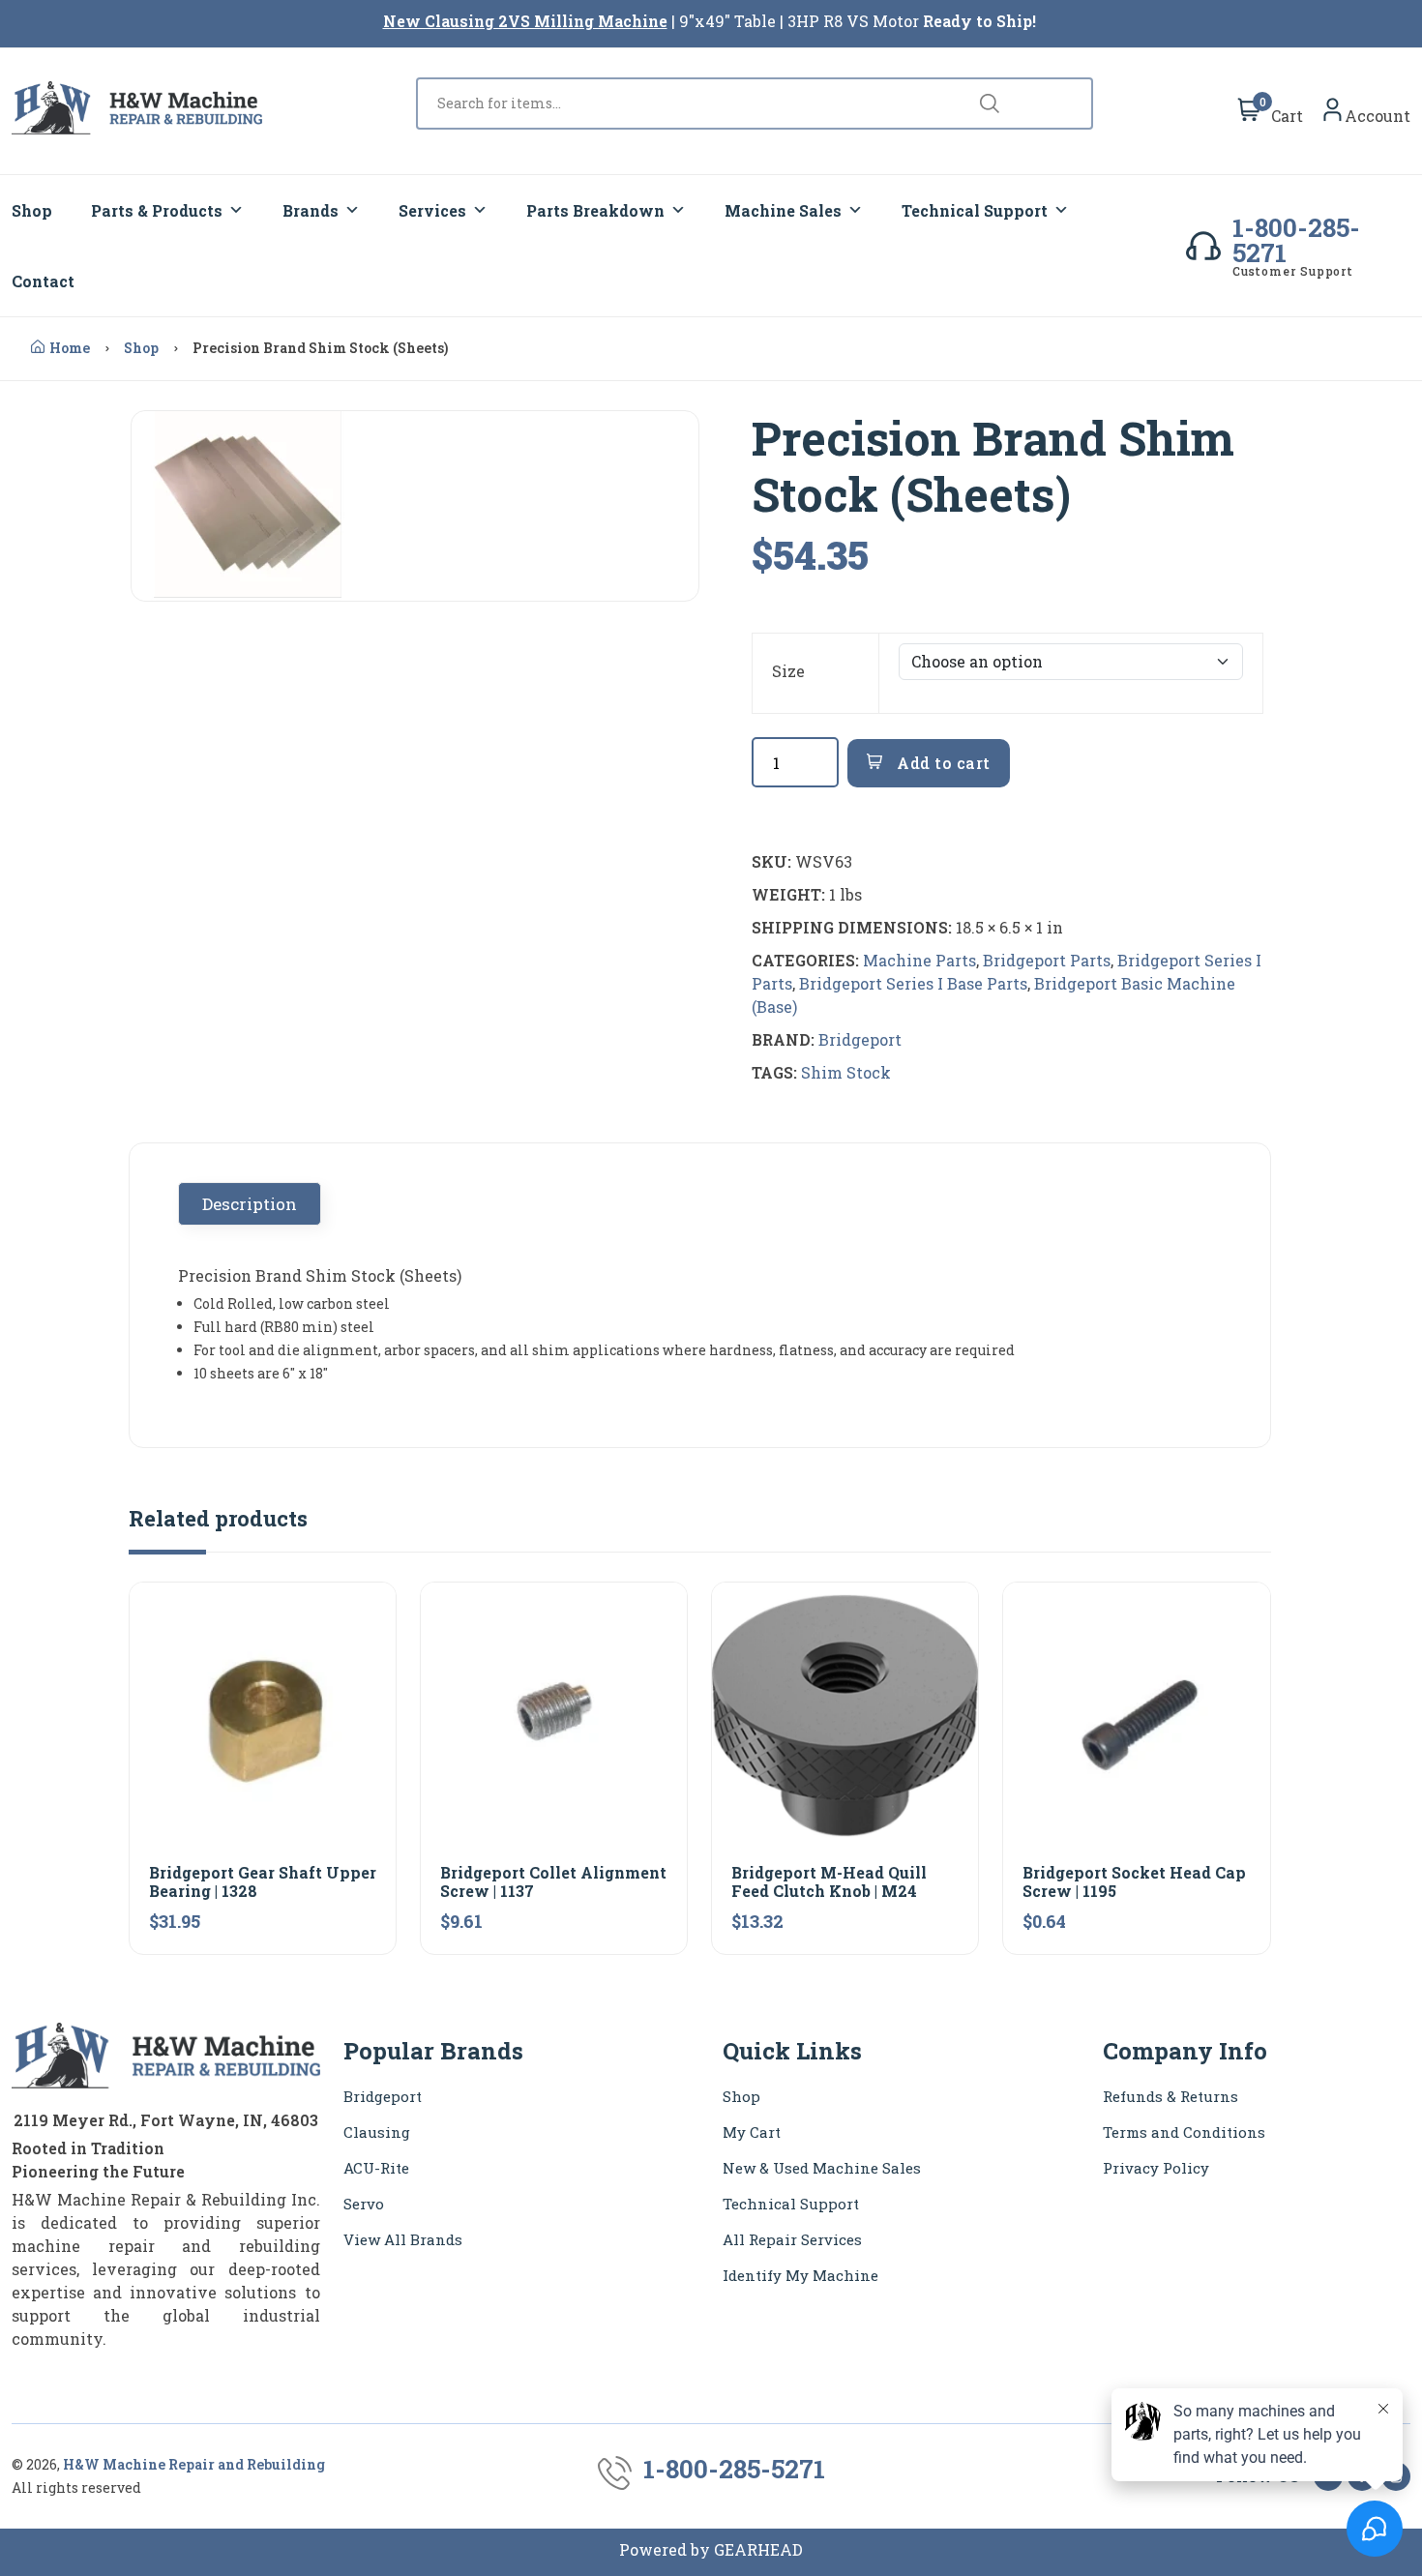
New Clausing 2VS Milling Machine (525, 21)
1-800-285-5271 (1296, 240)
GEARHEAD (758, 2549)
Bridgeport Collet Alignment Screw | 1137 (553, 1881)
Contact (43, 281)
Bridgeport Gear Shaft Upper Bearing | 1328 (263, 1881)
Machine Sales (783, 210)
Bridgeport (860, 1039)
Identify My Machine (800, 2275)
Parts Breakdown (595, 210)
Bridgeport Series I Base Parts (913, 983)
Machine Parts (919, 960)
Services (432, 210)
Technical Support (975, 210)
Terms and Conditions (1184, 2132)
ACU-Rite (376, 2168)
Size (788, 671)
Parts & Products (157, 210)
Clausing (377, 2132)
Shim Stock (846, 1072)
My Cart (752, 2132)
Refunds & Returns (1170, 2096)
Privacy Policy (1156, 2168)
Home (70, 348)
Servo (364, 2204)
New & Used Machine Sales (822, 2168)
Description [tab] (250, 1204)
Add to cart (942, 763)
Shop (32, 210)
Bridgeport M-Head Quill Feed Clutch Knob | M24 (829, 1881)
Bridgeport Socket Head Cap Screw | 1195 (1134, 1881)
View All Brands (403, 2239)
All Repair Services (792, 2239)
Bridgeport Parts (1047, 960)
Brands (311, 210)
